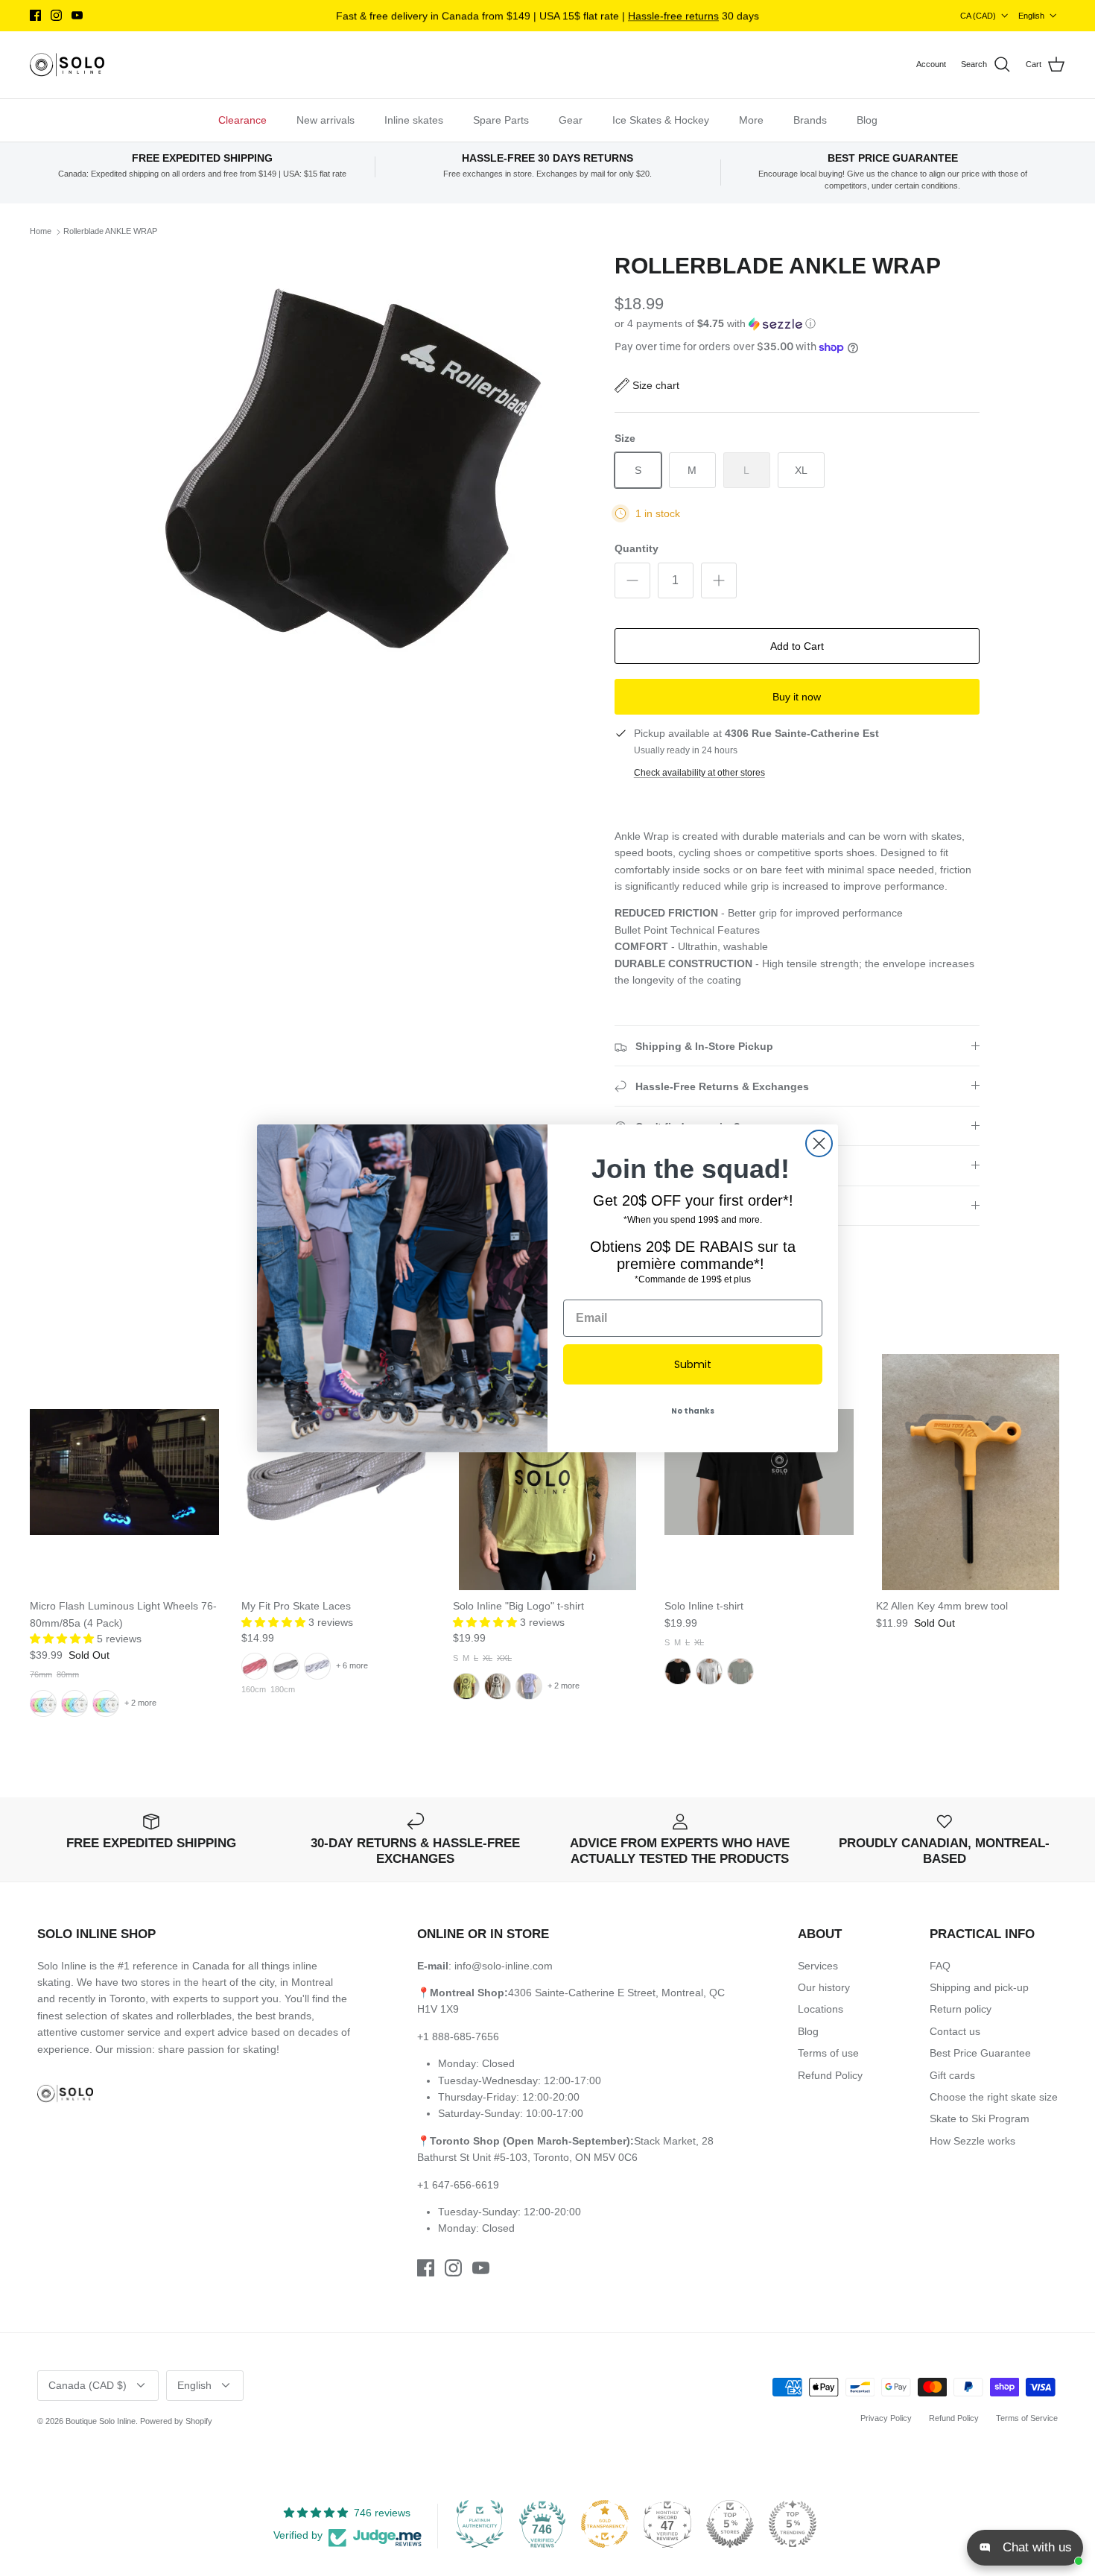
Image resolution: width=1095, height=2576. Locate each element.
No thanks (693, 1411)
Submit (693, 1364)
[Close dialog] (819, 1143)
